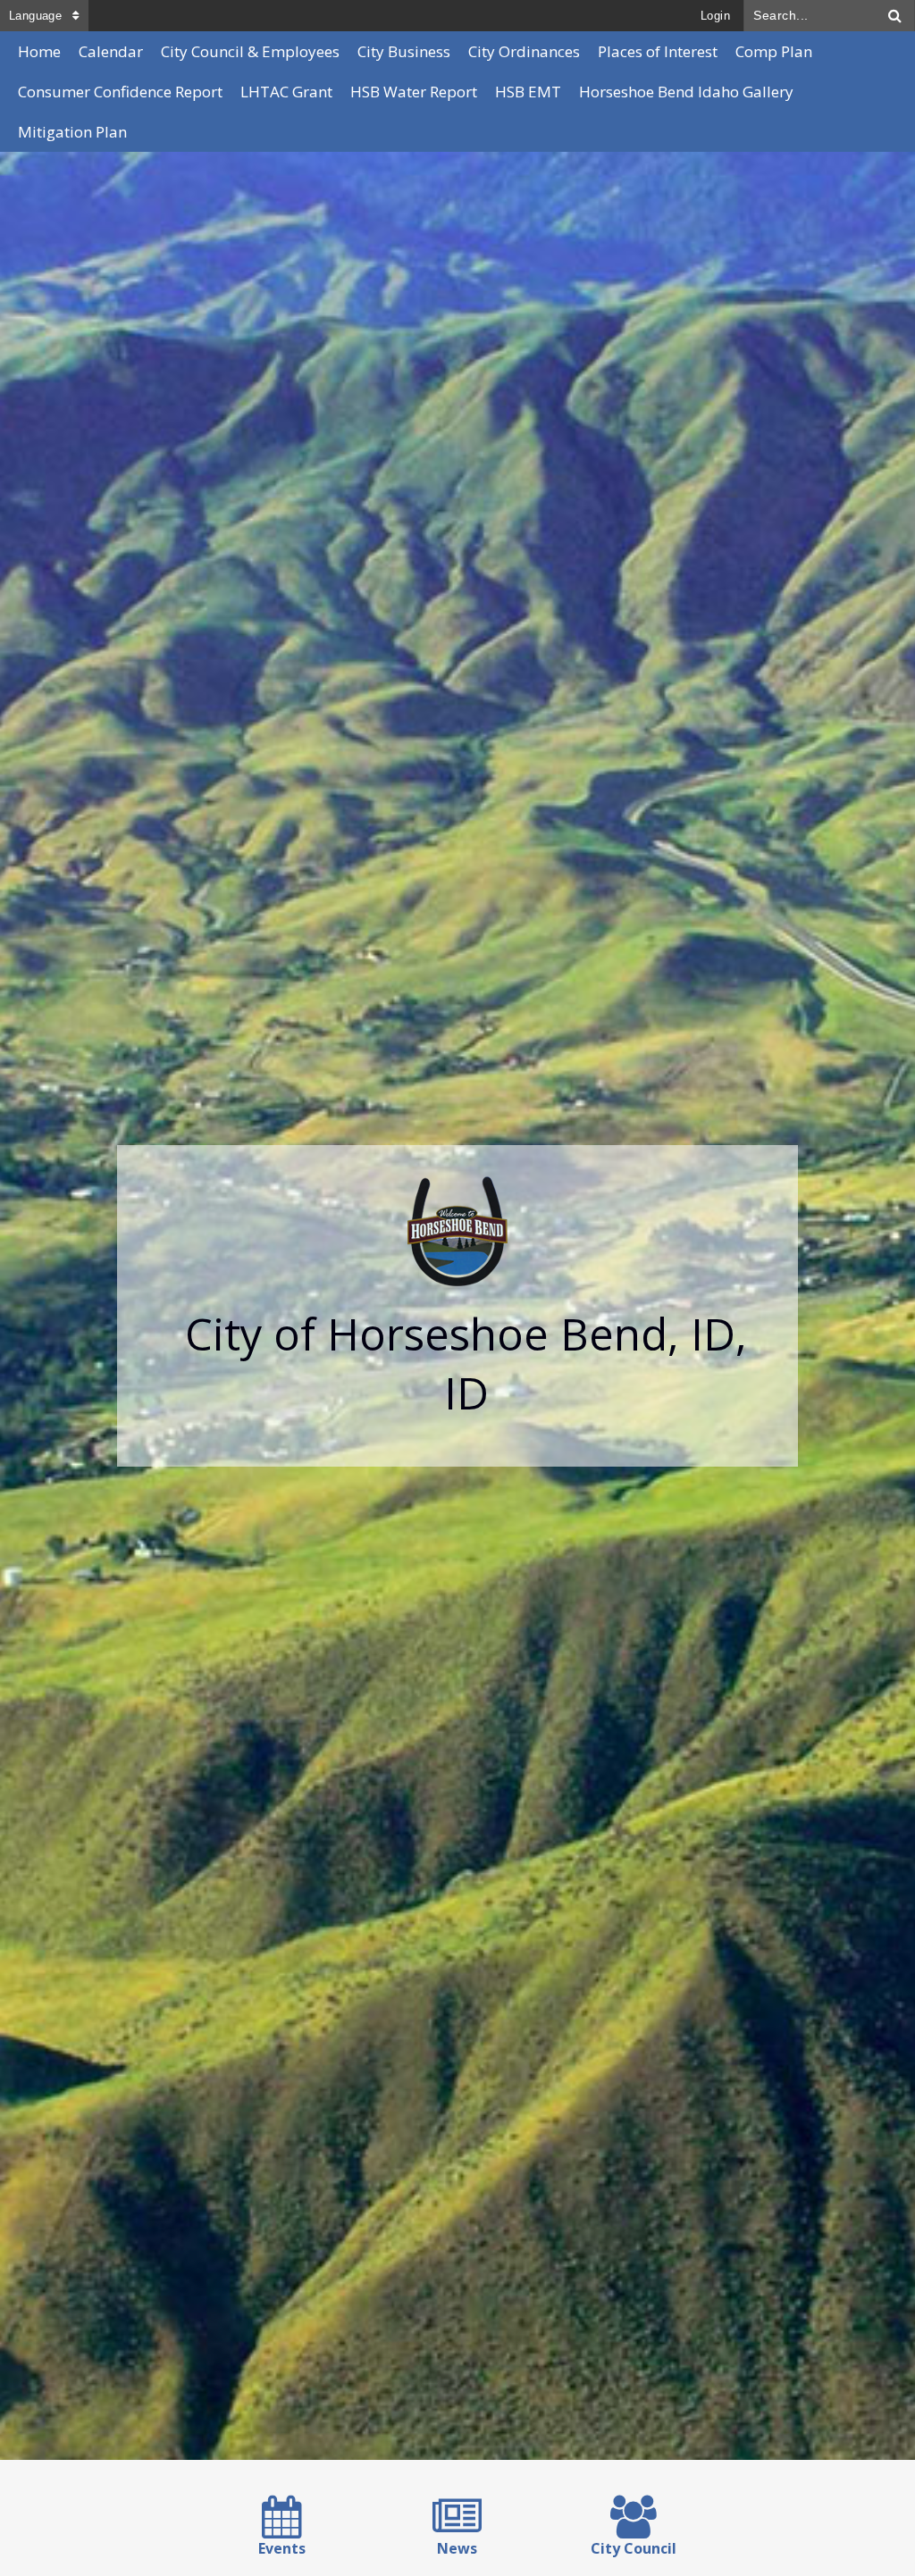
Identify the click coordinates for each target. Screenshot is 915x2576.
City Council (634, 2548)
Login (715, 16)
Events (282, 2548)
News (457, 2548)
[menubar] (457, 92)
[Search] (895, 16)
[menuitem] (39, 51)
